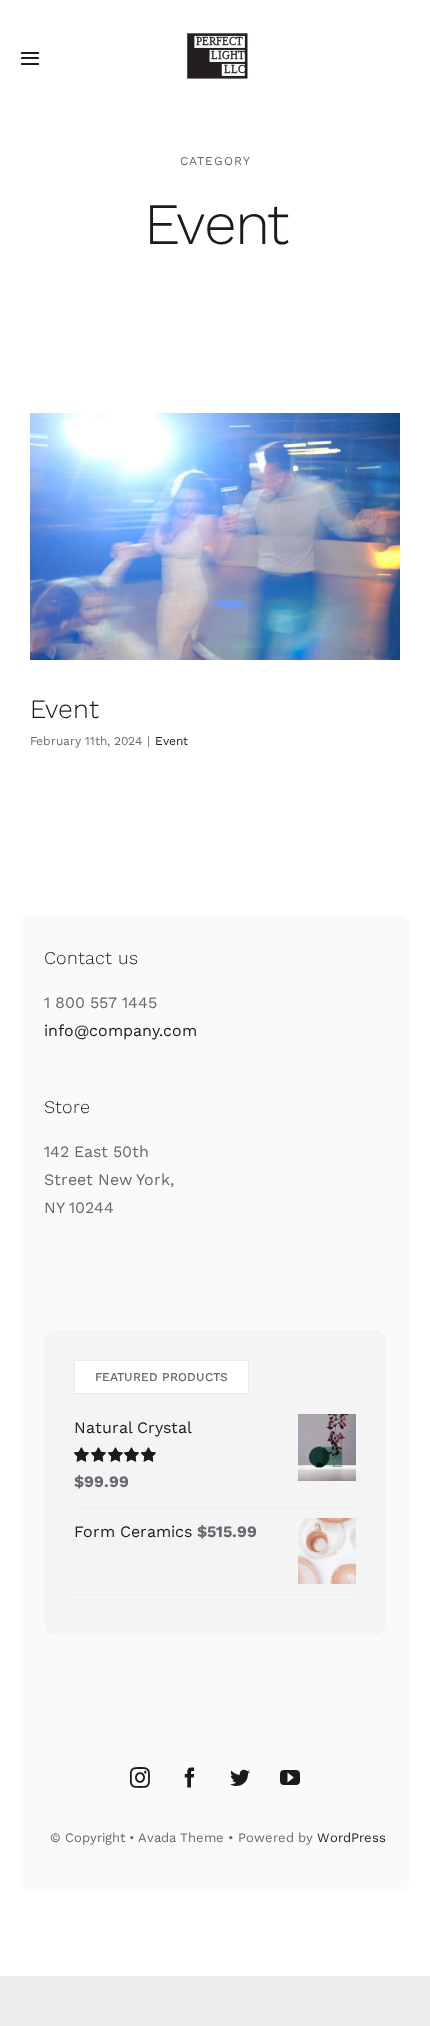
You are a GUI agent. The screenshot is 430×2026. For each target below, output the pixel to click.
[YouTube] (290, 1778)
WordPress (351, 1837)
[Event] (215, 536)
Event (64, 708)
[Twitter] (240, 1778)
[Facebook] (190, 1778)
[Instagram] (140, 1778)
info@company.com (120, 1030)
